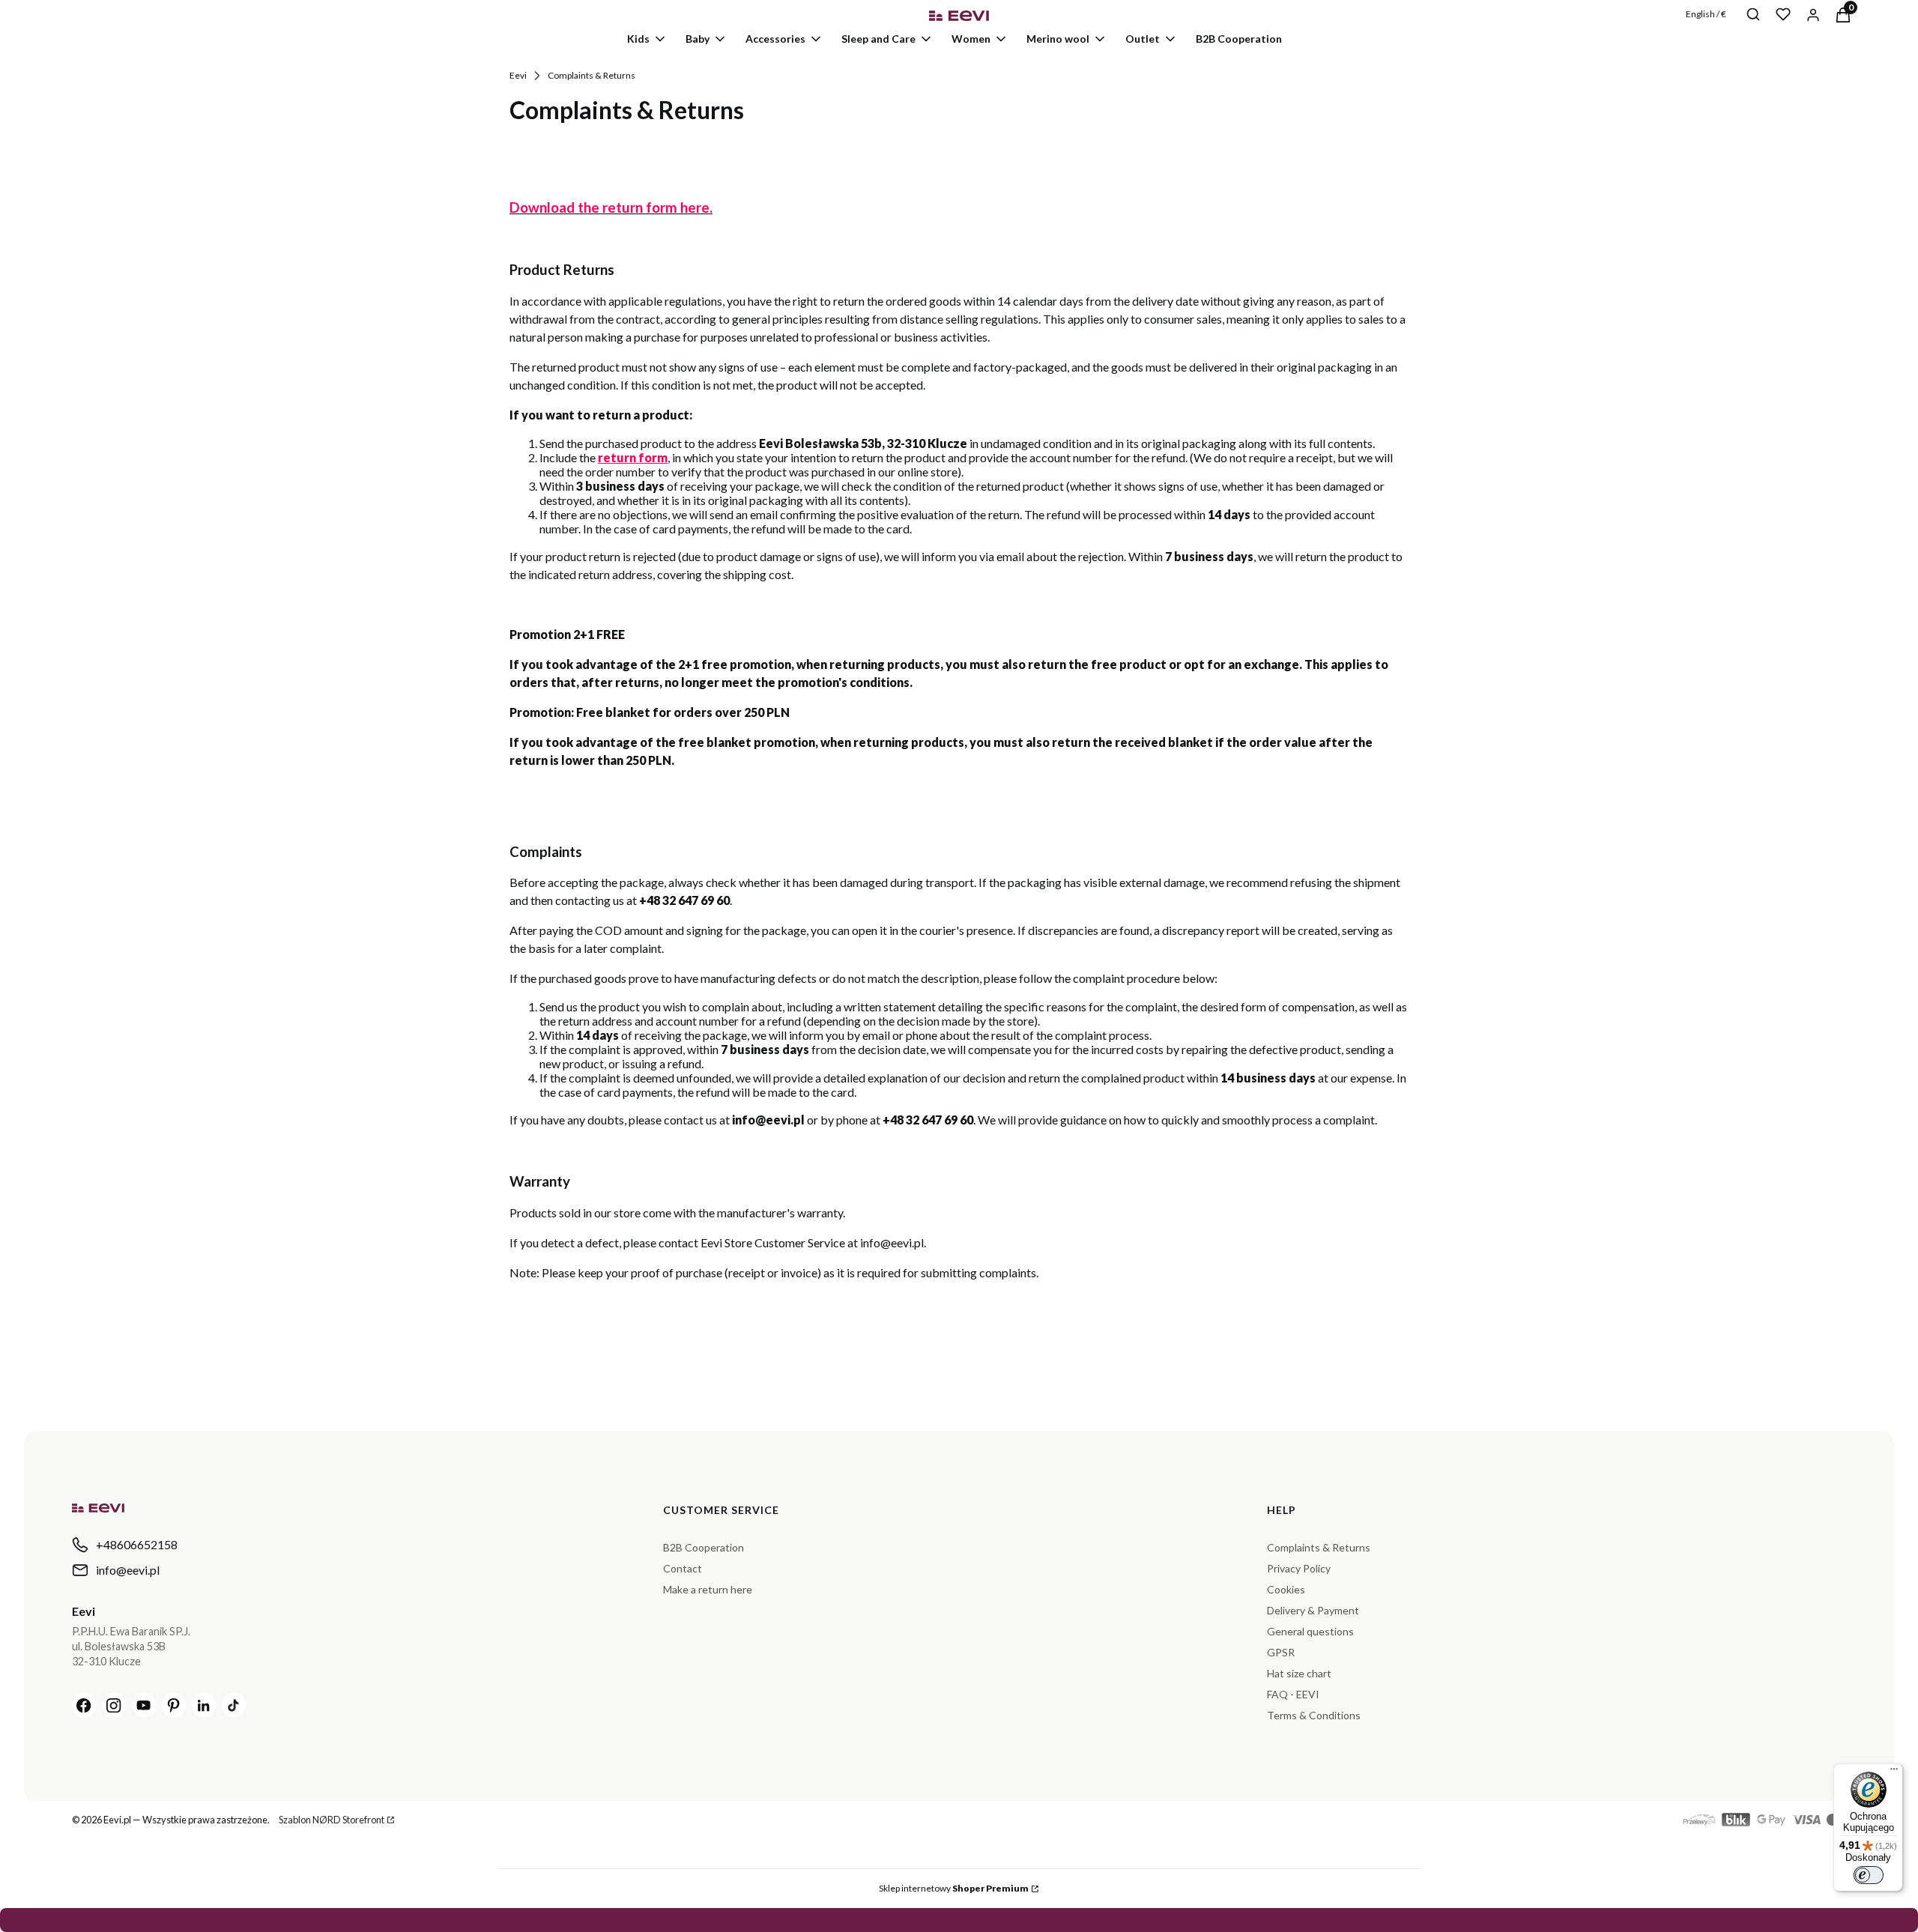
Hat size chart (1299, 1673)
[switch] (1869, 1875)
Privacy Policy (1299, 1568)
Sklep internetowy (954, 1888)
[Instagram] (114, 1705)
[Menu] (1894, 1772)
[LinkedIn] (204, 1705)
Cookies (1286, 1589)
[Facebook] (84, 1705)
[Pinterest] (174, 1705)
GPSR (1281, 1652)
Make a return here (708, 1589)
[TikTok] (234, 1705)
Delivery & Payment (1313, 1610)
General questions (1310, 1631)
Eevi (518, 75)
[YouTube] (144, 1705)
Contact (683, 1568)
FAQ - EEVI (1293, 1694)
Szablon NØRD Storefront (332, 1820)
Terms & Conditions (1314, 1715)
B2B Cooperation (704, 1547)
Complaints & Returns (1319, 1547)
